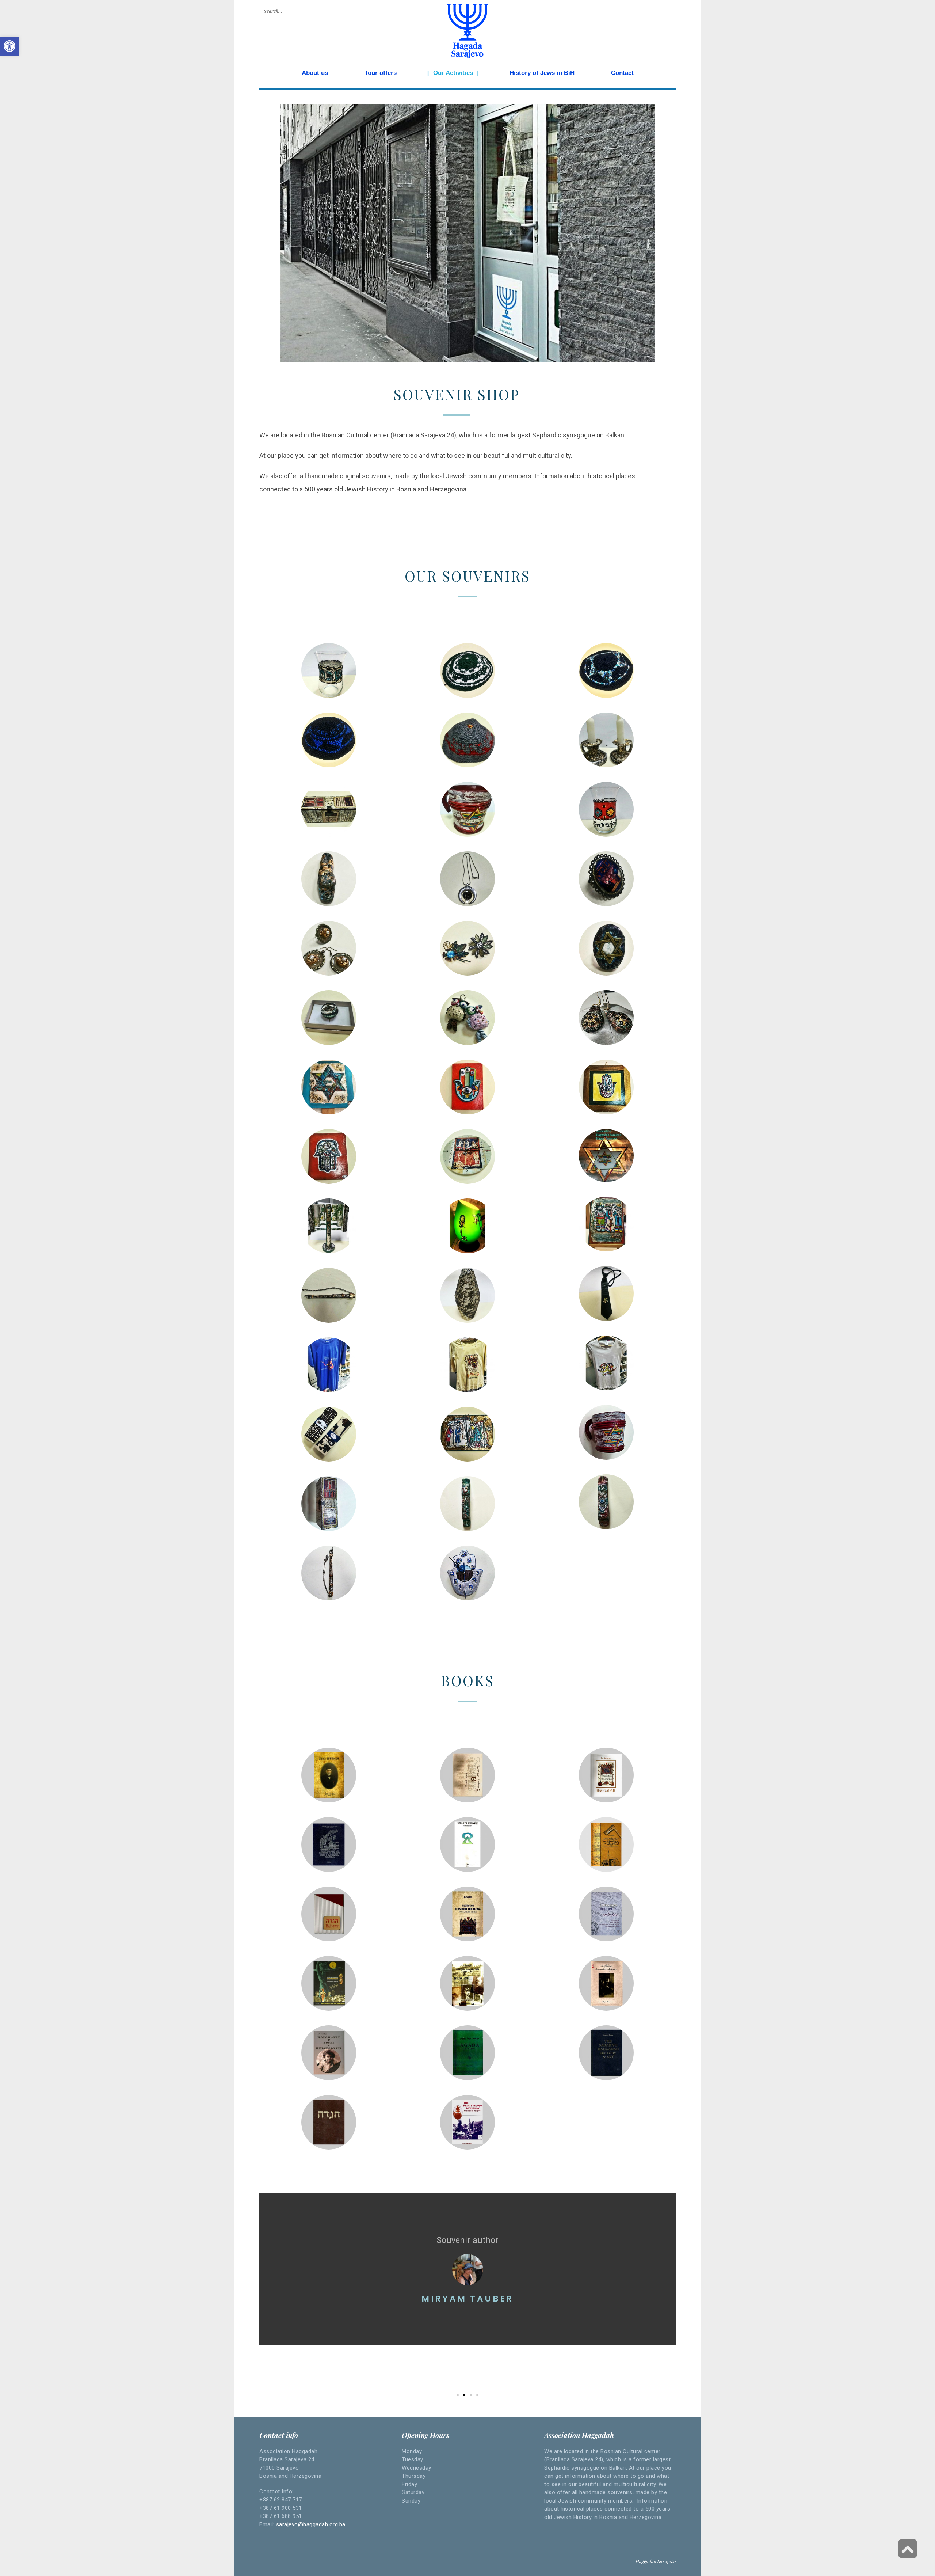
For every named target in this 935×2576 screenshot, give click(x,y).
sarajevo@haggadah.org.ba (311, 2524)
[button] (458, 2395)
